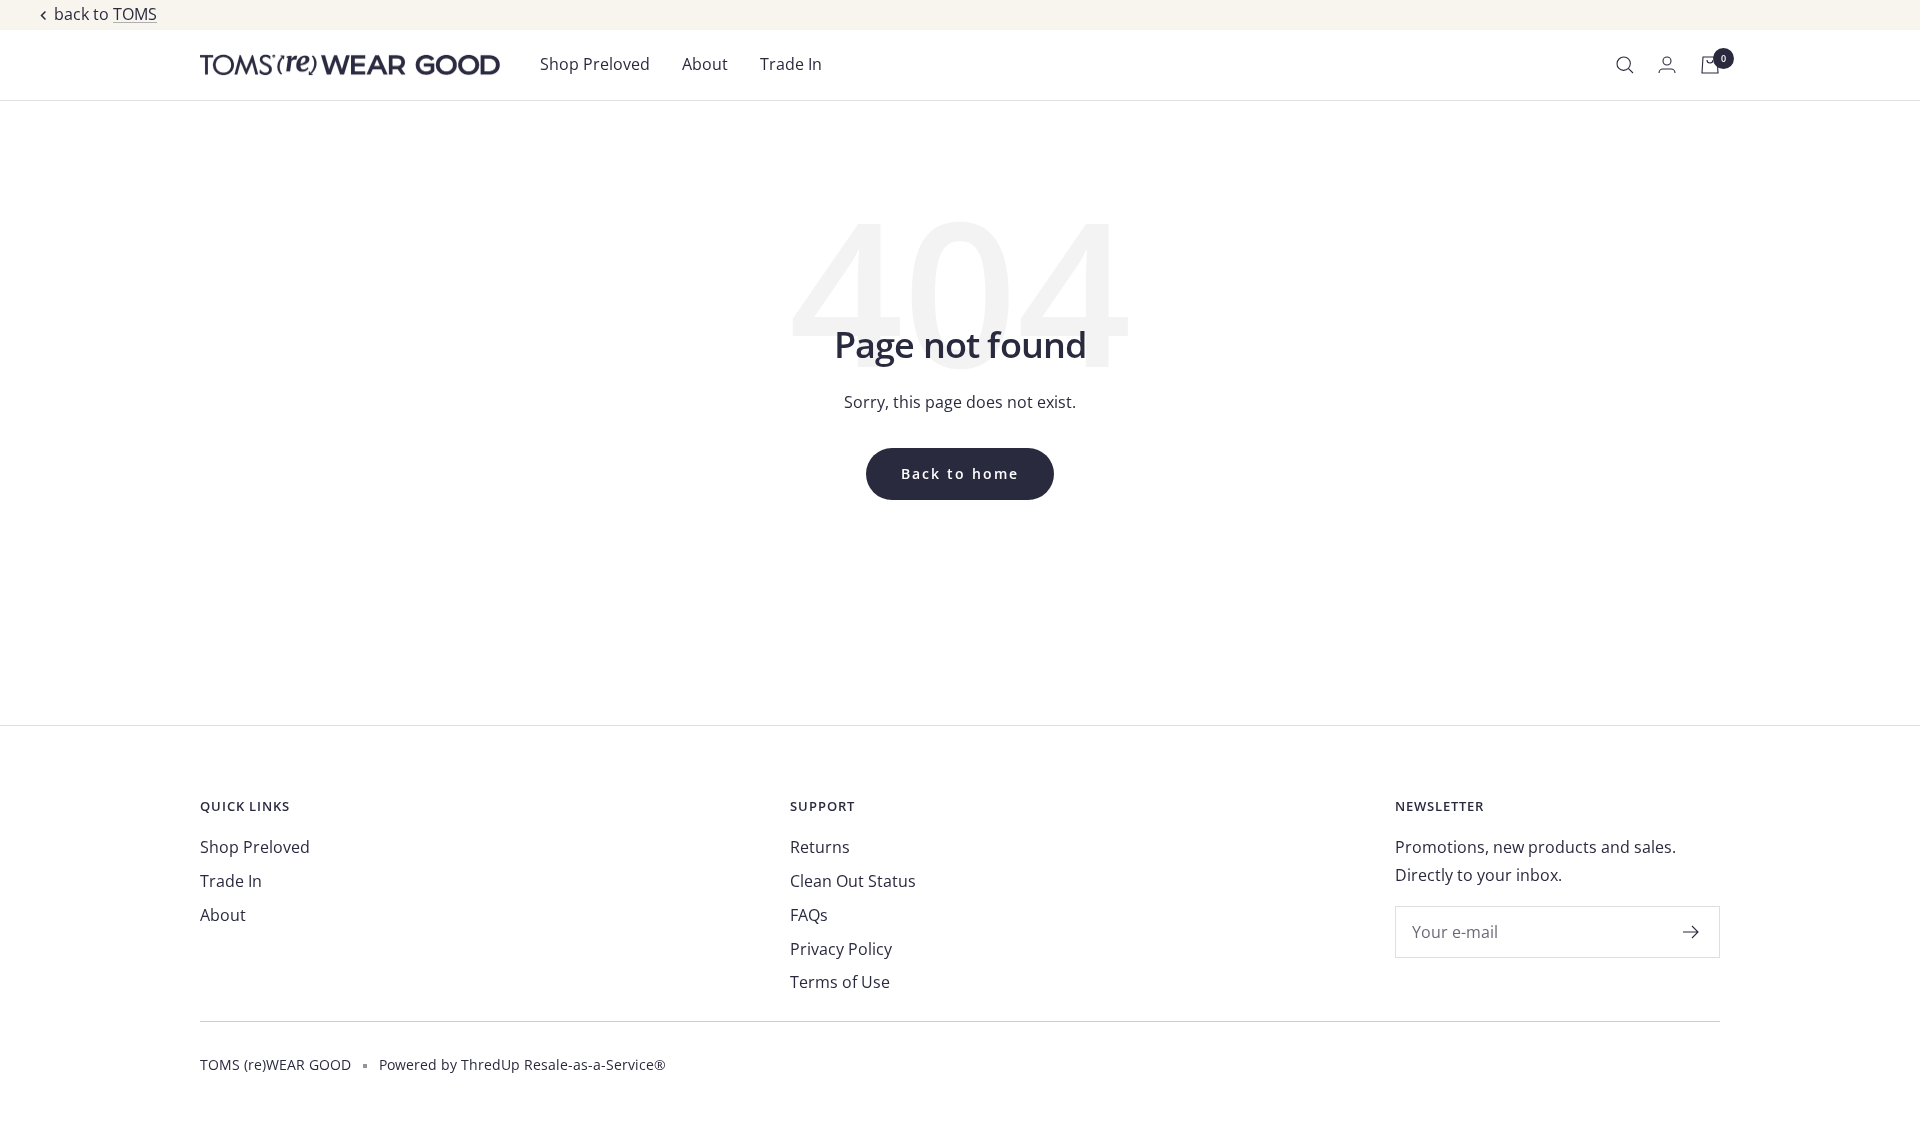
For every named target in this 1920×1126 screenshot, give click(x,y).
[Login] (1667, 64)
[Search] (1625, 65)
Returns (820, 847)
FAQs (809, 915)
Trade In (791, 64)
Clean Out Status (853, 881)
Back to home (960, 473)
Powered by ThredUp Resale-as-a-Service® (522, 1064)
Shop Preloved (595, 64)
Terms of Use (840, 982)
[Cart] (1710, 65)
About (705, 64)
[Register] (1691, 932)
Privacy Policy (841, 949)
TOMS (135, 14)
